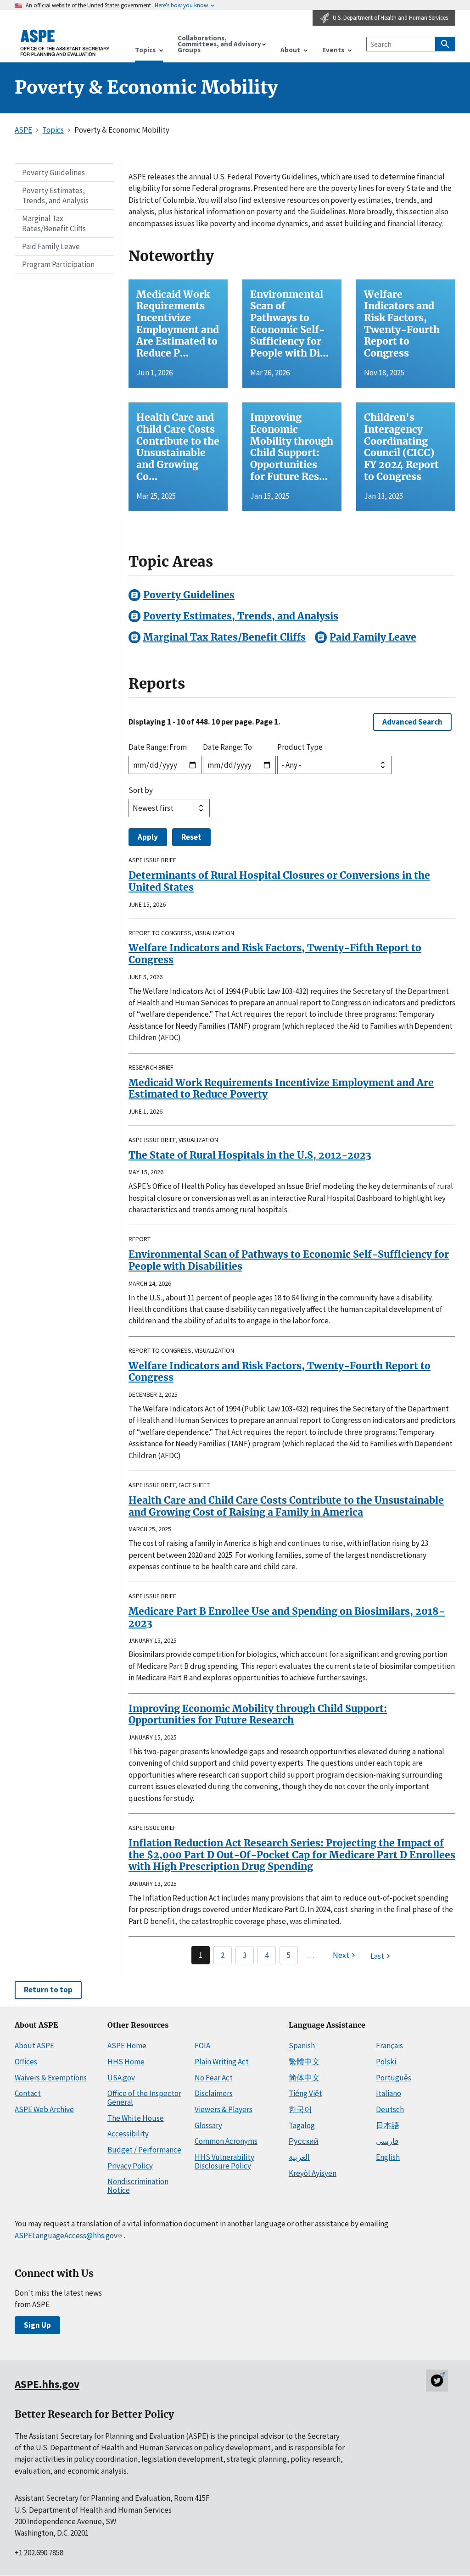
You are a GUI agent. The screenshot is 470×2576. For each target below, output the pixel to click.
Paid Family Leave (51, 246)
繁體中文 (304, 2062)
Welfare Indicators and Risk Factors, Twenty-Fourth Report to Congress (280, 1372)
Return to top (48, 1990)
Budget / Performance (144, 2150)
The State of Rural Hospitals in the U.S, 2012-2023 (250, 1155)
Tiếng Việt (305, 2093)
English (388, 2157)
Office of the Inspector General (144, 2098)
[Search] (445, 44)
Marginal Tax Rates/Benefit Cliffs (54, 223)
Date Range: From (158, 747)
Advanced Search (412, 722)
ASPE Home (127, 2046)
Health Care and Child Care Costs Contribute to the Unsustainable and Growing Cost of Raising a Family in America (286, 1506)
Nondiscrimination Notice (138, 2186)
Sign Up (37, 2325)
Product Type (300, 747)
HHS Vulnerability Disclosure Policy (224, 2161)
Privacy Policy (130, 2166)
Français (389, 2046)
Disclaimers (214, 2093)
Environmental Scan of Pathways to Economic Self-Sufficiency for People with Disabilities (289, 1260)
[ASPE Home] (65, 43)
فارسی (387, 2141)
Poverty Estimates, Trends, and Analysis (55, 195)
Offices (26, 2062)
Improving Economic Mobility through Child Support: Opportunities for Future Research (258, 1715)
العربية (299, 2157)
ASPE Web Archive (44, 2109)
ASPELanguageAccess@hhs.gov (66, 2236)
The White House (136, 2118)
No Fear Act (214, 2078)
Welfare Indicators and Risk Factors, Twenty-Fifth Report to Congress (275, 954)
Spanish (302, 2046)
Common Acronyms (226, 2141)
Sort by (141, 790)
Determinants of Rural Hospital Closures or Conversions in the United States (279, 881)
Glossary (208, 2125)
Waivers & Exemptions (51, 2078)
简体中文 (304, 2078)
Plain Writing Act (222, 2062)
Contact (28, 2093)
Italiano (389, 2093)
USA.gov (121, 2078)
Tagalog (302, 2125)
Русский (304, 2141)
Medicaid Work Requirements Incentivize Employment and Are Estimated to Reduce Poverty (281, 1089)
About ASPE (34, 2046)
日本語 (388, 2125)
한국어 (300, 2109)
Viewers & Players (224, 2109)
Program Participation (58, 264)
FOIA (202, 2046)
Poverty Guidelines (53, 173)
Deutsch (390, 2109)
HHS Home (126, 2062)
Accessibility (128, 2134)
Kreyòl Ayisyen (313, 2173)
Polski (386, 2062)
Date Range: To (227, 747)
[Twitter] (437, 2381)
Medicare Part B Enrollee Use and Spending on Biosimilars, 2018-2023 (287, 1617)
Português (394, 2078)
